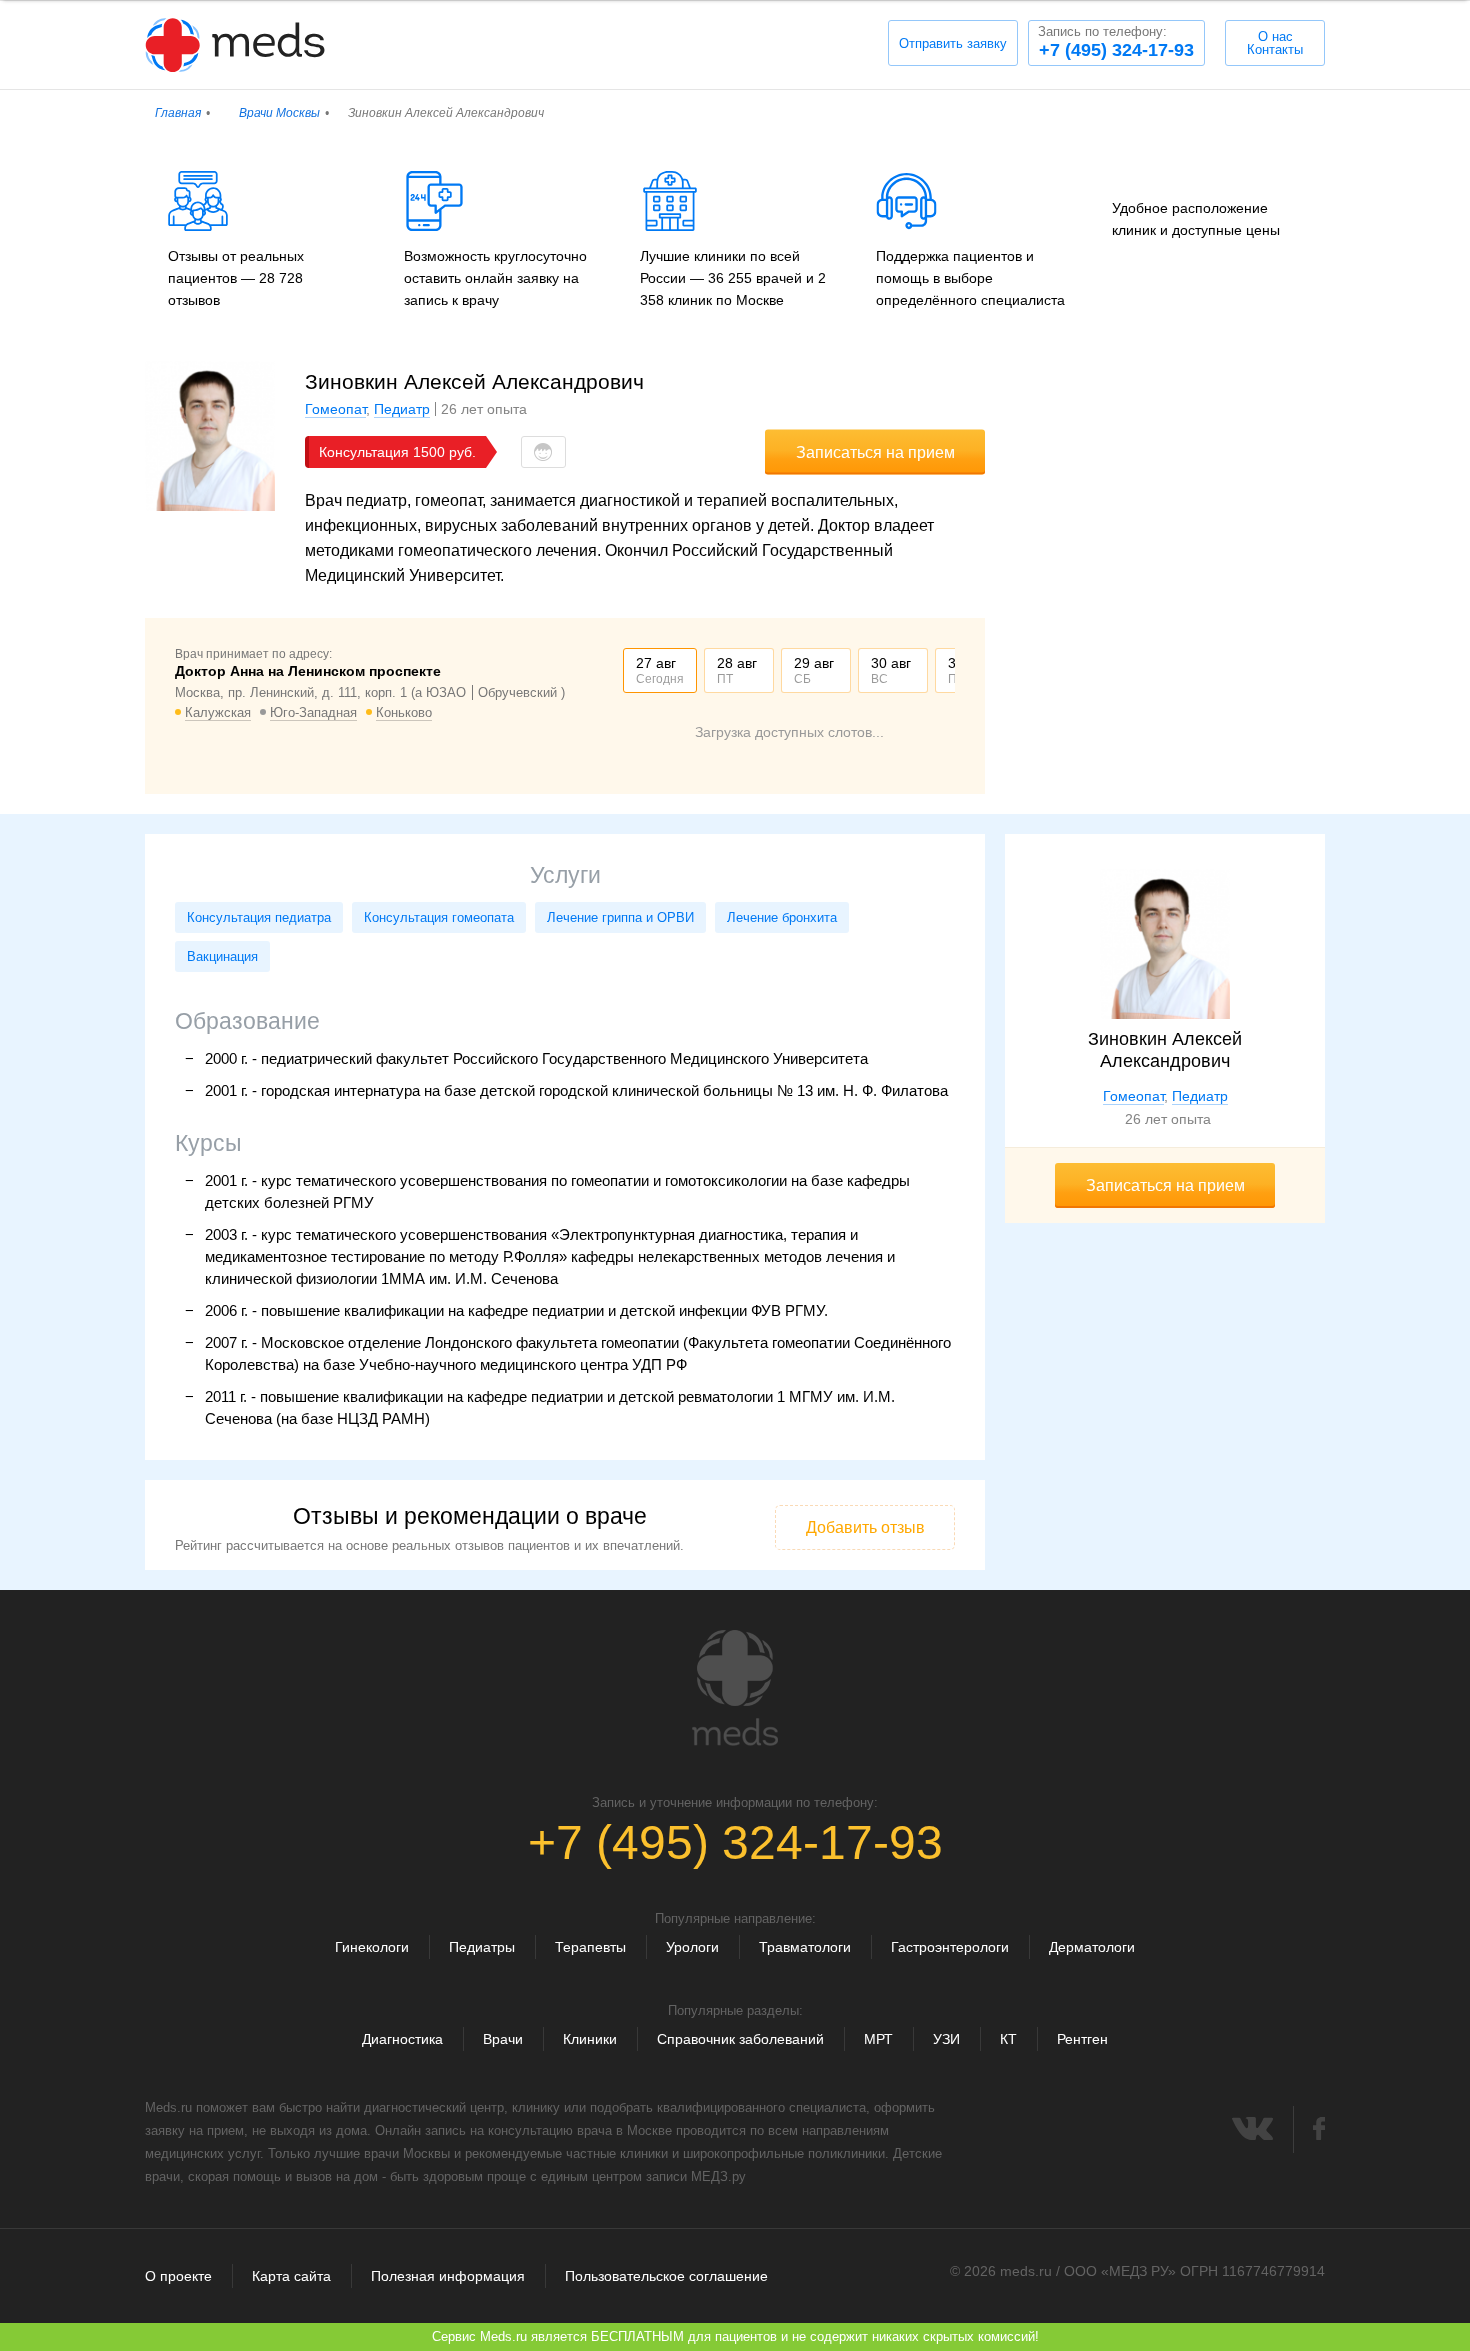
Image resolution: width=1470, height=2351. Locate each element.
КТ (1008, 2039)
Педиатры (482, 1947)
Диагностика (402, 2039)
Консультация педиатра (259, 917)
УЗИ (946, 2039)
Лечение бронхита (782, 917)
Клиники (590, 2039)
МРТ (878, 2039)
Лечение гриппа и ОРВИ (620, 917)
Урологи (692, 1947)
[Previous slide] (623, 671)
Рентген (1082, 2039)
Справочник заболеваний (740, 2039)
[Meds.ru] (735, 1688)
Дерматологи (1092, 1947)
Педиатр (402, 409)
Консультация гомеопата (439, 917)
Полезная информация (448, 2276)
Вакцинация (222, 956)
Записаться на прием (875, 452)
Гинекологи (372, 1947)
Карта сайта (291, 2276)
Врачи (503, 2039)
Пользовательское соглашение (666, 2276)
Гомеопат (335, 409)
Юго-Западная (313, 712)
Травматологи (805, 1947)
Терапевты (590, 1947)
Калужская (218, 712)
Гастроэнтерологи (950, 1947)
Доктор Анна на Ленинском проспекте (308, 671)
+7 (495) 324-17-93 (1116, 42)
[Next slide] (955, 671)
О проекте (178, 2276)
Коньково (404, 712)
